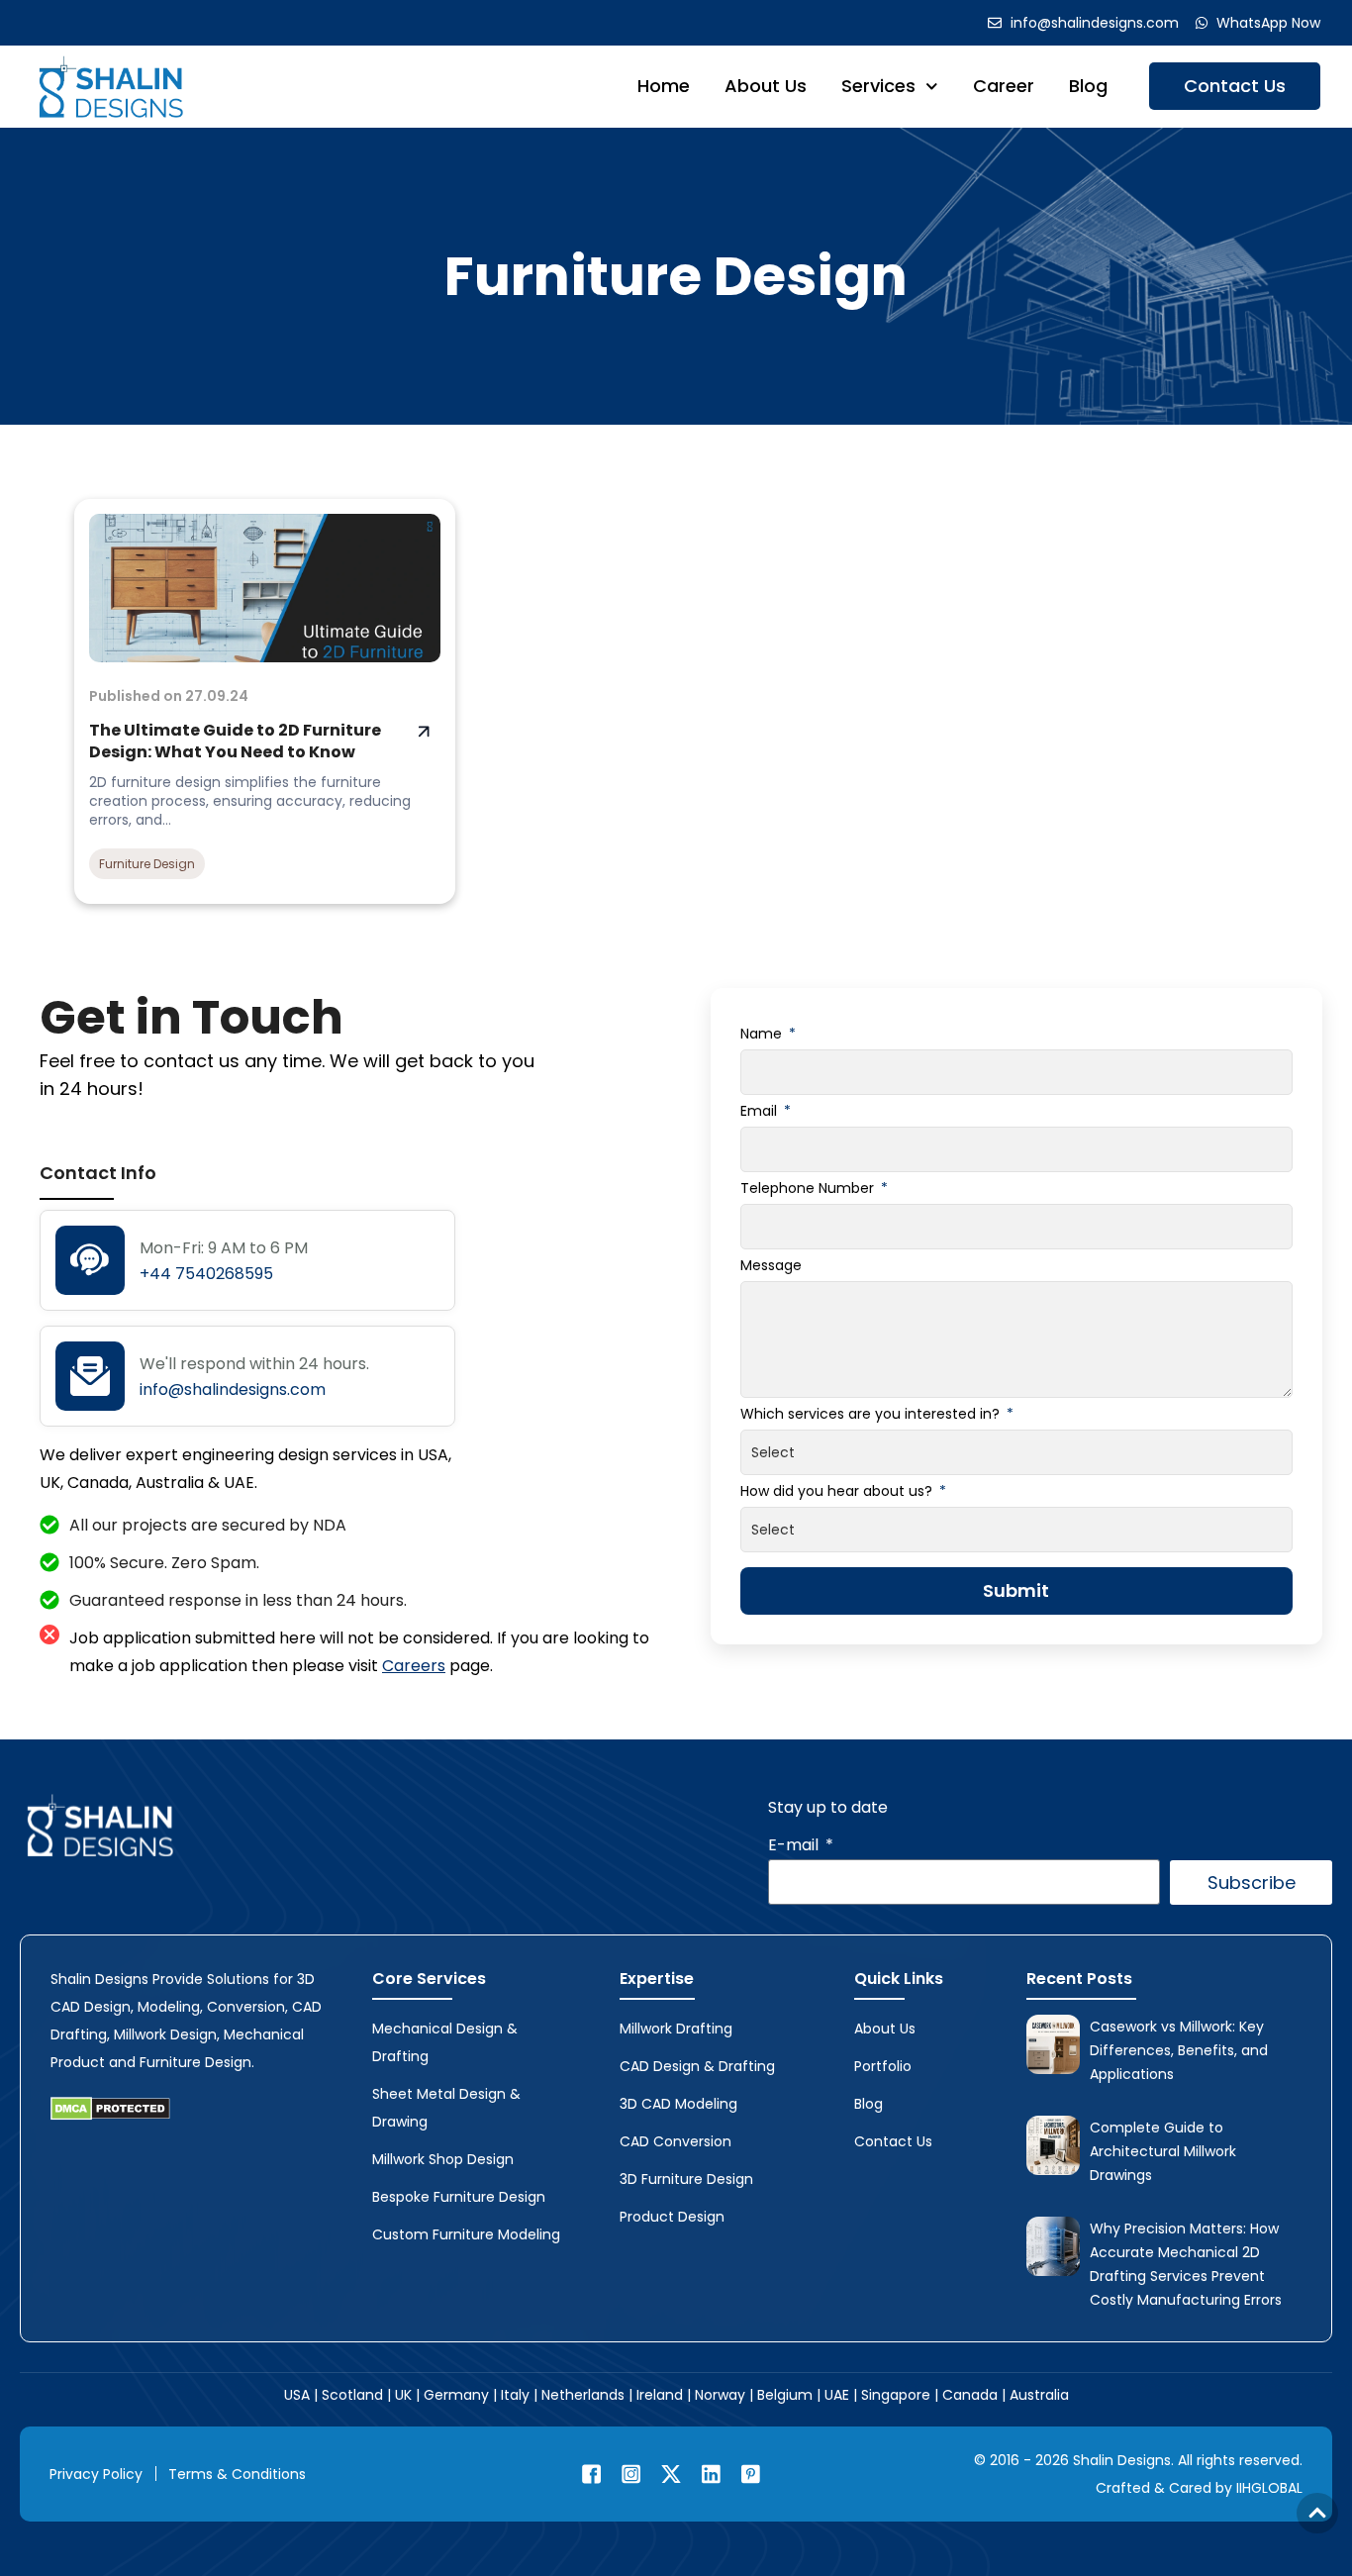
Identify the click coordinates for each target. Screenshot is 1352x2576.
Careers (414, 1666)
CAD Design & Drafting (697, 2066)
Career (1004, 86)
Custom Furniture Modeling (466, 2234)
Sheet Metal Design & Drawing (446, 2108)
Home (664, 86)
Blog (1088, 86)
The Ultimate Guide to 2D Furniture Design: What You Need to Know (235, 741)
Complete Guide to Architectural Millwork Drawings (1163, 2151)
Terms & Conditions (237, 2474)
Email (761, 1111)
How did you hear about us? (838, 1491)
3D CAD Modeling (678, 2104)
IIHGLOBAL (1269, 2488)
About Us (766, 86)
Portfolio (883, 2066)
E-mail (795, 1845)
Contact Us (1235, 86)
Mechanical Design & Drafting (445, 2042)
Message (771, 1265)
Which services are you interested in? (872, 1414)
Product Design (672, 2217)
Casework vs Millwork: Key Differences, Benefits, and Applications (1179, 2050)
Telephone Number (809, 1188)
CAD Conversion (676, 2141)
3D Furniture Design (686, 2179)
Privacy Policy (96, 2474)
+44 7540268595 (206, 1274)
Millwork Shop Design (443, 2159)
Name (763, 1034)
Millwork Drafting (676, 2029)
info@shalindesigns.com (233, 1389)
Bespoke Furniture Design (459, 2197)
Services (878, 86)
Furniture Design (676, 276)
